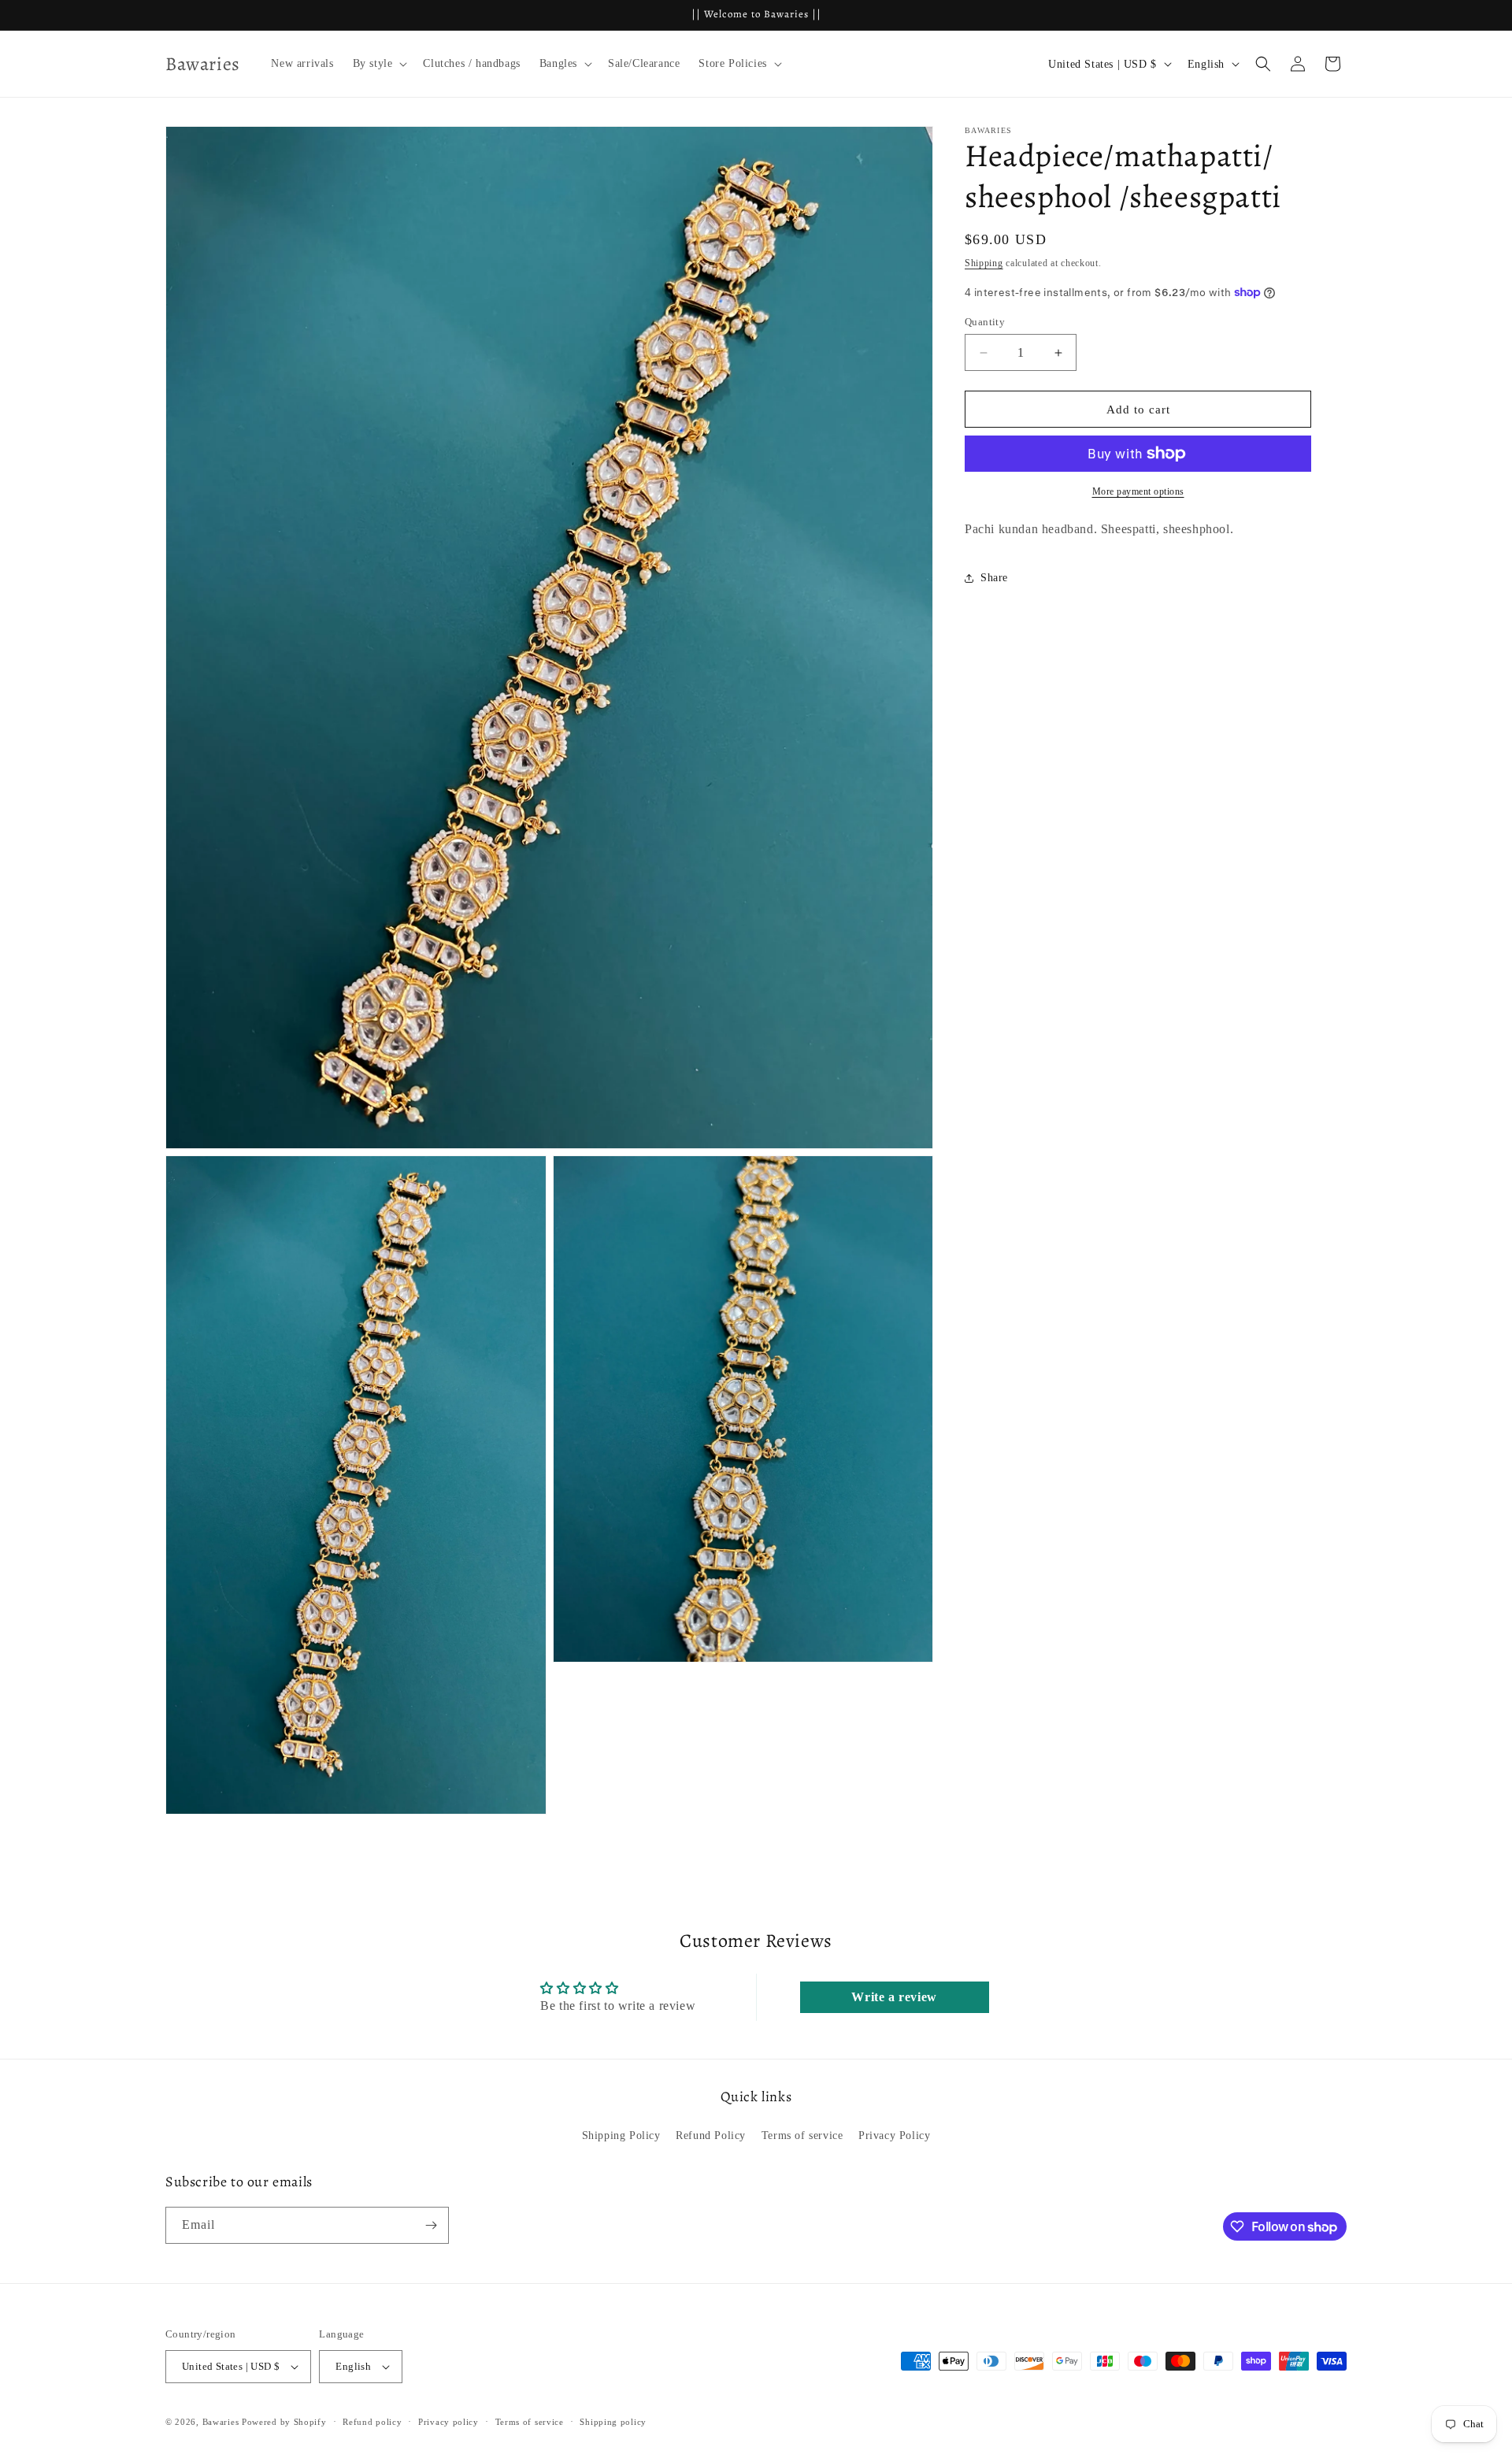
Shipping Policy (621, 2135)
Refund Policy (711, 2135)
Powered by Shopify (284, 2422)
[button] (379, 64)
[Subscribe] (431, 2225)
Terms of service (802, 2135)
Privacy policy (448, 2422)
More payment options (1138, 491)
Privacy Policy (894, 2135)
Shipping (984, 263)
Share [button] (994, 578)
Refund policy (372, 2422)
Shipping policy (613, 2422)
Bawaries (221, 2422)
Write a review (894, 1997)
